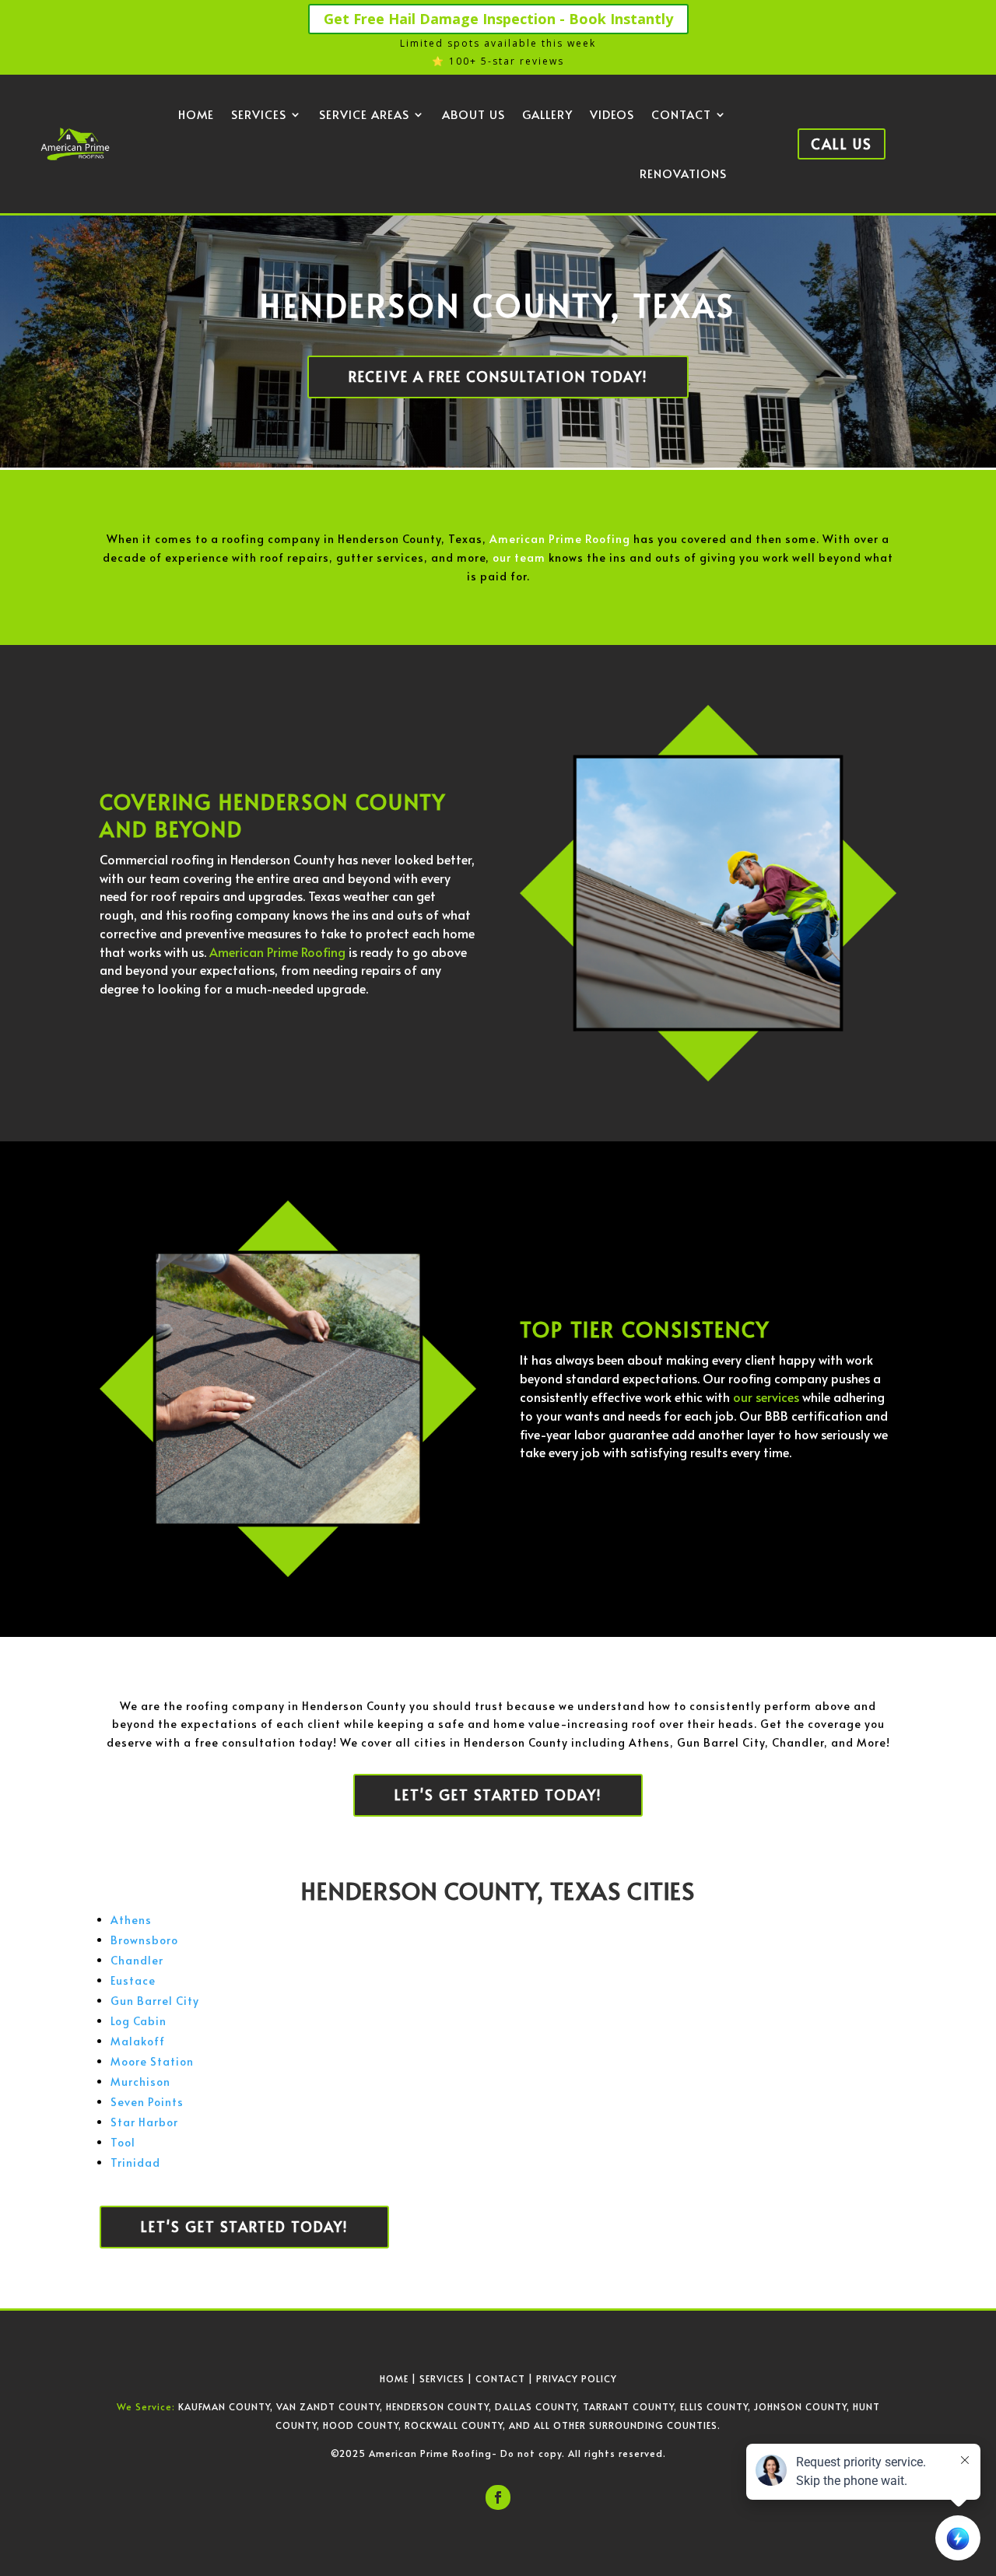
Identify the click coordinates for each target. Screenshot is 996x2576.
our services (766, 1397)
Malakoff (138, 2041)
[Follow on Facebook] (498, 2497)
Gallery (547, 114)
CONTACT (500, 2378)
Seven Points (147, 2102)
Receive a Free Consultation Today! (498, 376)
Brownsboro (144, 1940)
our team (519, 557)
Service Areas (364, 114)
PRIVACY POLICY (577, 2378)
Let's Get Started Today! (498, 1794)
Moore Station (152, 2061)
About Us (473, 114)
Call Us (842, 144)
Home (196, 114)
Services (259, 114)
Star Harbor (144, 2122)
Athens (131, 1920)
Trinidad (135, 2162)
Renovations (683, 173)
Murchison (140, 2082)
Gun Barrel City (155, 2001)
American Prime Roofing (560, 539)
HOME (394, 2378)
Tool (123, 2142)
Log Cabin (139, 2021)
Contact (681, 114)
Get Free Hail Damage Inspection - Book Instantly (498, 19)
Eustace (133, 1980)
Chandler (137, 1960)
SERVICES (442, 2378)
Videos (612, 114)
